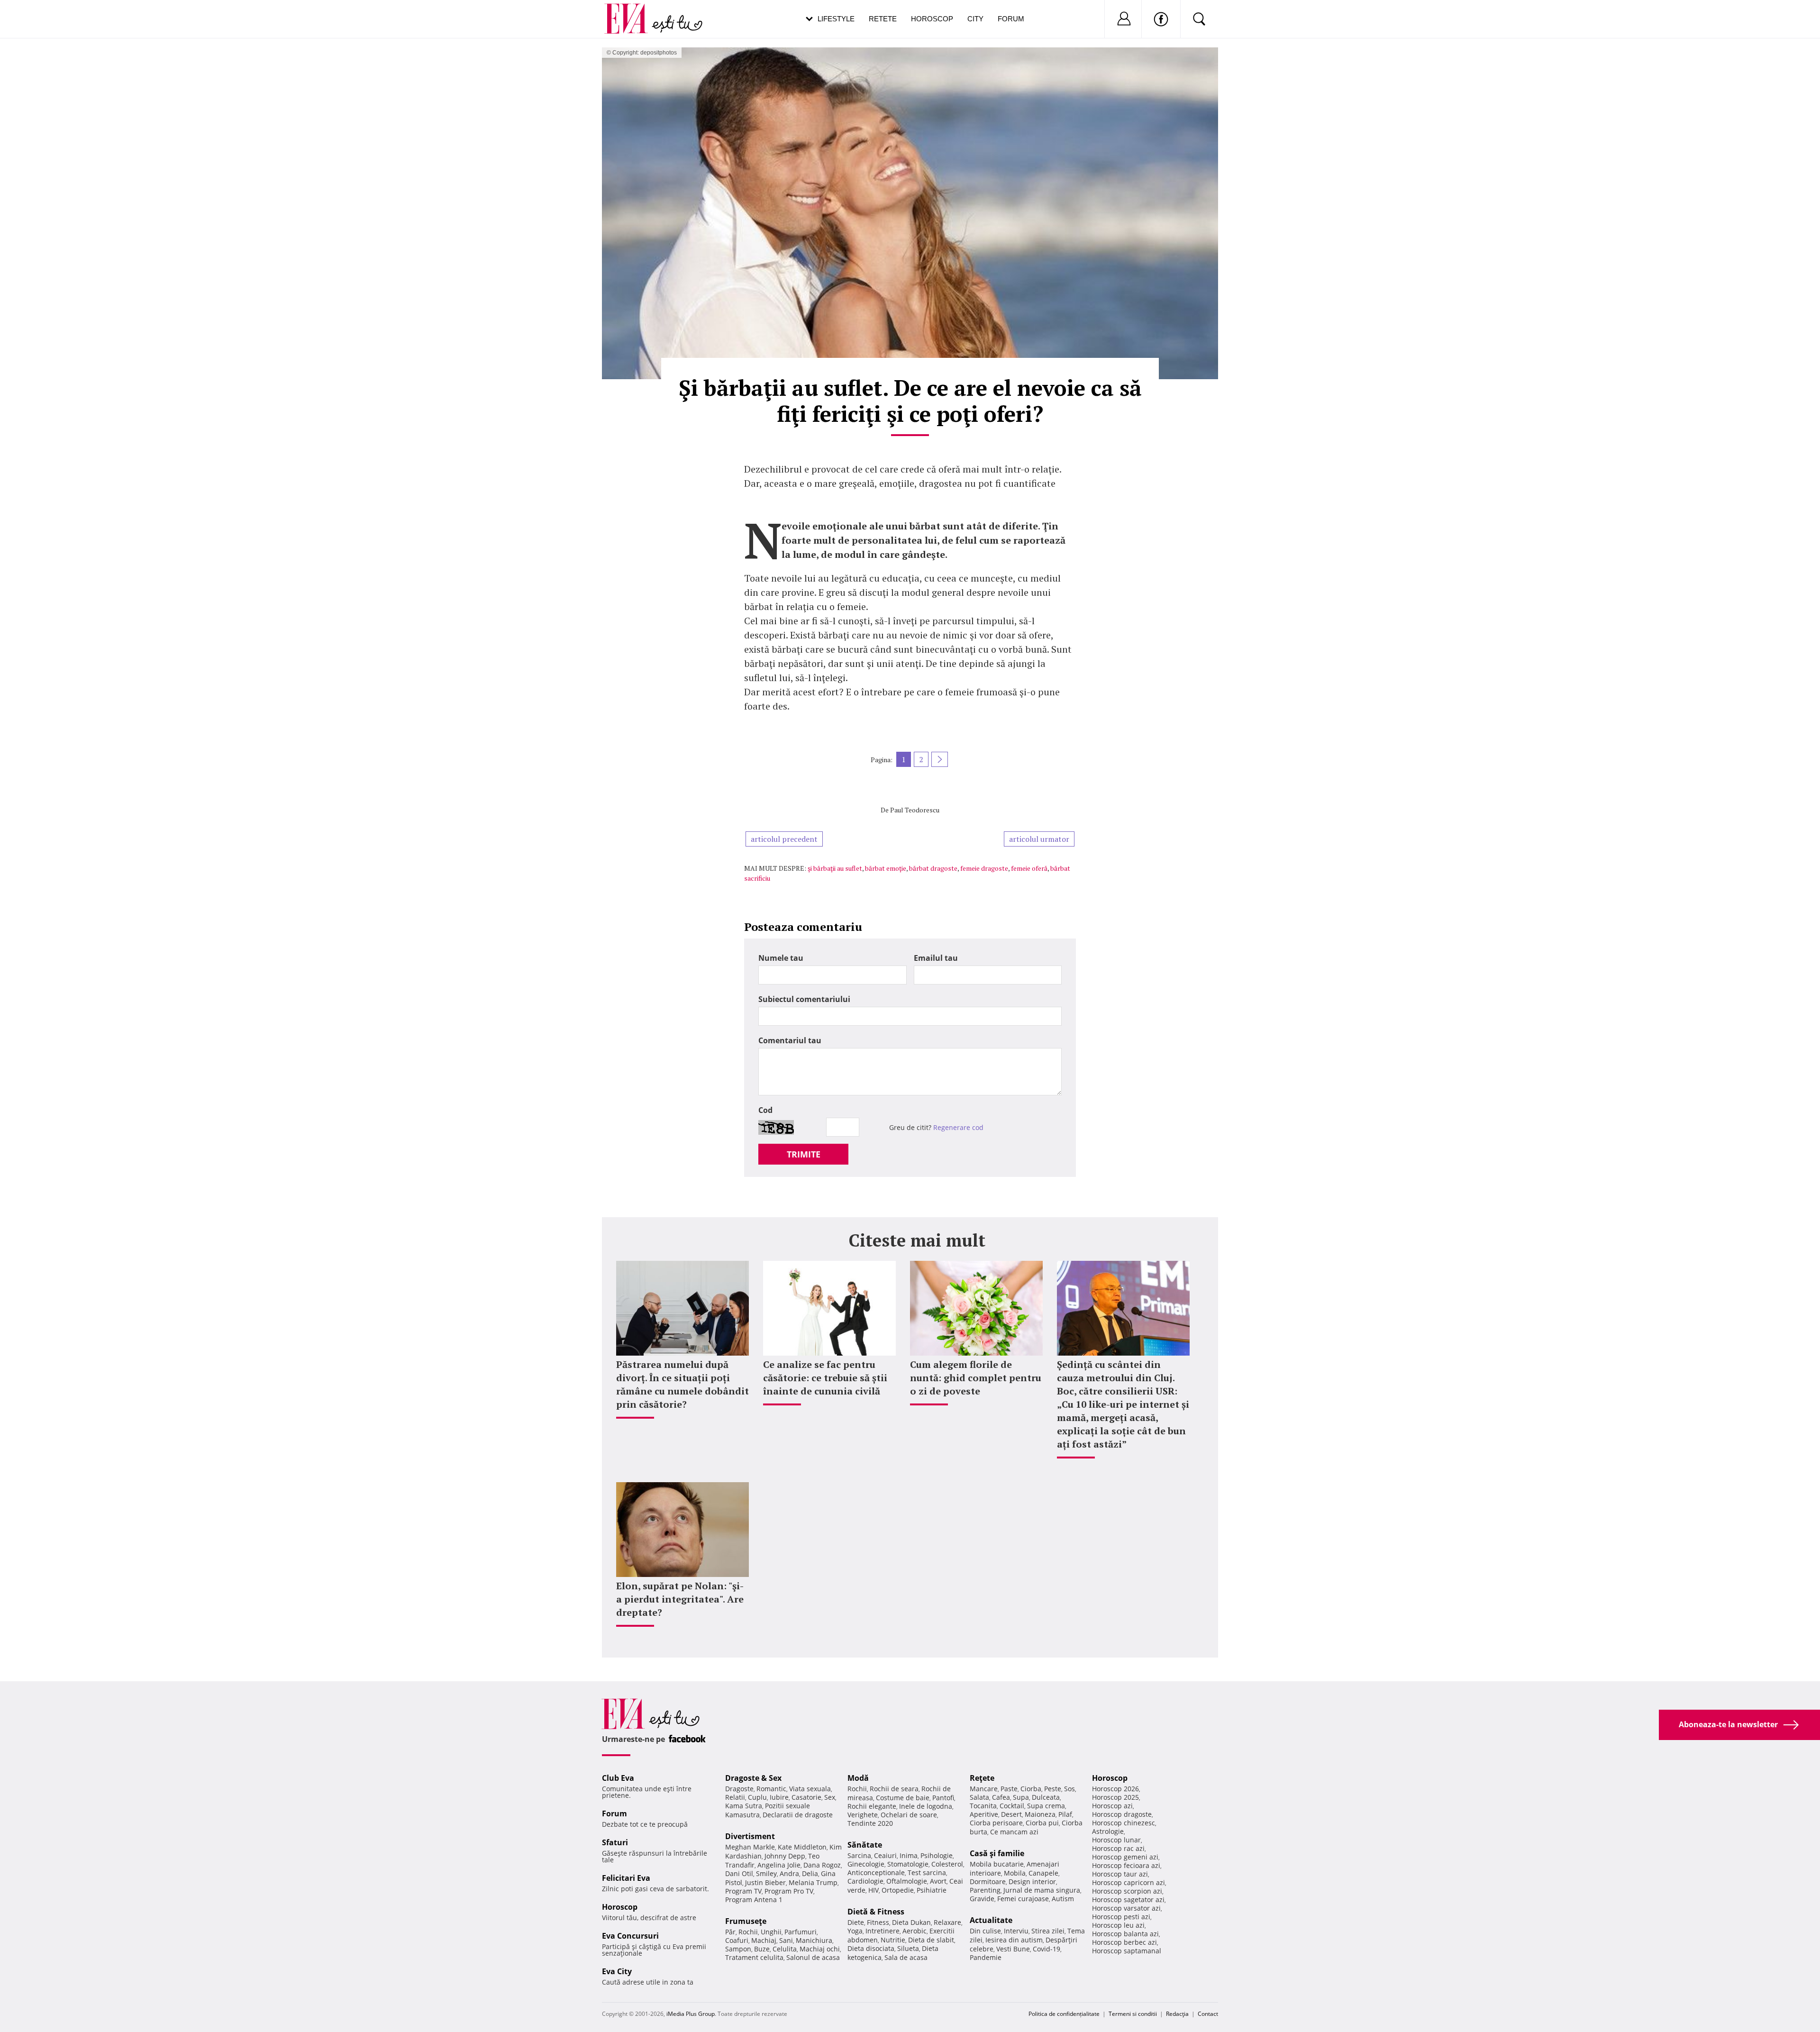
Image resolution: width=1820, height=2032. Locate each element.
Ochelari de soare (909, 1815)
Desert (1011, 1814)
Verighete (863, 1815)
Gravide (982, 1899)
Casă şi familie (997, 1853)
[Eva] (632, 11)
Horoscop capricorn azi (1128, 1882)
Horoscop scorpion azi (1127, 1891)
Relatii (735, 1797)
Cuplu (757, 1797)
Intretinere (883, 1931)
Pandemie (986, 1957)
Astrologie (1108, 1831)
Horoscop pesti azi (1121, 1917)
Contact (1208, 2014)
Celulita (785, 1949)
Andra (789, 1873)
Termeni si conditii (1133, 2014)
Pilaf (1065, 1814)
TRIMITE (804, 1154)
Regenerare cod (958, 1127)
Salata (979, 1797)
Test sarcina (927, 1873)
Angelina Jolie (779, 1865)
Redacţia (1177, 2014)
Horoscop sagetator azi (1128, 1900)
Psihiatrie (932, 1890)
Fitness (878, 1922)
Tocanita (983, 1806)
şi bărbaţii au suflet (835, 868)
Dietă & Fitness (876, 1912)
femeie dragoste (984, 868)
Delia (810, 1873)
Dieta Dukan (911, 1922)
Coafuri (737, 1940)
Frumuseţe (746, 1921)
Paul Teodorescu (915, 810)
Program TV (743, 1891)
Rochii (748, 1932)
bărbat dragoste (933, 868)
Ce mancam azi (1014, 1832)
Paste (1009, 1789)
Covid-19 (1046, 1949)
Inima (909, 1855)
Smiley (766, 1873)
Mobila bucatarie (997, 1864)
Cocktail (1012, 1806)
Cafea (1001, 1797)
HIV (874, 1890)
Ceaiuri (885, 1855)
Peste (1053, 1789)
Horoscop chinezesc (1124, 1823)
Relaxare (947, 1922)
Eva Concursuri (630, 1936)
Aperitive (984, 1814)
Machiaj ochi (820, 1949)
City (975, 19)
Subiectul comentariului (804, 999)
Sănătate (865, 1845)
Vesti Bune (1013, 1949)
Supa (1021, 1797)
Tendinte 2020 (870, 1823)
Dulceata (1046, 1797)
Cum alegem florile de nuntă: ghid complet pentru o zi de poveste (976, 1378)
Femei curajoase (1023, 1899)
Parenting (985, 1890)
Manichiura (814, 1940)
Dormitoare (988, 1882)
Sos (1069, 1789)
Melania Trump (813, 1882)
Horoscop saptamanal (1127, 1951)
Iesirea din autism (1014, 1940)
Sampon (738, 1949)
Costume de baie (903, 1798)
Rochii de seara (894, 1789)
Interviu (1016, 1931)
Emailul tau (936, 958)
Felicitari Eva (626, 1878)
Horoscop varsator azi (1126, 1908)
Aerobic (915, 1931)
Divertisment (750, 1836)
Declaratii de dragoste (798, 1815)
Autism (1063, 1899)
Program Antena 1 (754, 1900)
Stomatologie (908, 1864)
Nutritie (893, 1940)
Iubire (779, 1797)
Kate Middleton (802, 1847)
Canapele (1043, 1873)
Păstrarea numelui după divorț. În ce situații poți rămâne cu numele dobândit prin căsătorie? (682, 1384)
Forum (1011, 19)
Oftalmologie (907, 1881)
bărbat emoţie (886, 868)
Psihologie (937, 1855)
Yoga (855, 1931)
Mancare (984, 1789)
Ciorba (1031, 1789)
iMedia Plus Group (691, 2014)
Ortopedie (898, 1890)
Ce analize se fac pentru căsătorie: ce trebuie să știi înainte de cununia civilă (825, 1378)
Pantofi (943, 1798)
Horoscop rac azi (1118, 1848)
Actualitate (991, 1920)
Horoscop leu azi (1118, 1925)
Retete (883, 19)
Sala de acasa (906, 1957)
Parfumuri (801, 1932)
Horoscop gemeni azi (1125, 1857)
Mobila (1015, 1873)
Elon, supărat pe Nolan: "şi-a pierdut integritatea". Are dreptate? (680, 1599)
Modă (858, 1778)
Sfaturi (615, 1842)
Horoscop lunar (1116, 1840)
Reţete (982, 1778)
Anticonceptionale (876, 1873)
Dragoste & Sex (753, 1778)
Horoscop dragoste (1122, 1814)
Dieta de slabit (931, 1940)
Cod (765, 1110)
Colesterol (947, 1864)
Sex (830, 1797)
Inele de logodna (926, 1806)
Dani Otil (739, 1873)
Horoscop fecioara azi (1126, 1865)
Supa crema (1046, 1806)
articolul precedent (784, 839)
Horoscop (932, 19)
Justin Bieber (765, 1882)
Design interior (1032, 1882)
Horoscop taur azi (1120, 1874)
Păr (730, 1932)
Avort (938, 1881)
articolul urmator (1039, 839)
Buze (762, 1949)
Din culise (985, 1931)
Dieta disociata (871, 1948)
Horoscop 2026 (1115, 1789)
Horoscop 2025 (1115, 1797)
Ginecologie (866, 1864)
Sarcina (859, 1855)
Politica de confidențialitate (1064, 2014)
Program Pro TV (789, 1891)
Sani (786, 1940)
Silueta (908, 1948)
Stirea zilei (1048, 1931)
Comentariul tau (790, 1040)
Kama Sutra (744, 1806)
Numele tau (781, 958)
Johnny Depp (785, 1856)
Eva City (617, 1971)
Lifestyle (836, 19)
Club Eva (618, 1778)
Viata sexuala (810, 1789)
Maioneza (1040, 1814)
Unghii (771, 1932)
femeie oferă (1029, 868)
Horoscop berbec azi (1124, 1942)
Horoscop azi (1112, 1806)
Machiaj (764, 1940)
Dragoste (739, 1789)
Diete (856, 1922)
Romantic (771, 1789)
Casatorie (806, 1797)
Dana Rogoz (822, 1865)
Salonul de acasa (813, 1957)
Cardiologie (865, 1881)
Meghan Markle (750, 1847)
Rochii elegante (872, 1806)
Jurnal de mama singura (1042, 1890)
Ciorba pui (1042, 1823)
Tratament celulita (754, 1957)
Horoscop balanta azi (1125, 1934)
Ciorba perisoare (996, 1823)
